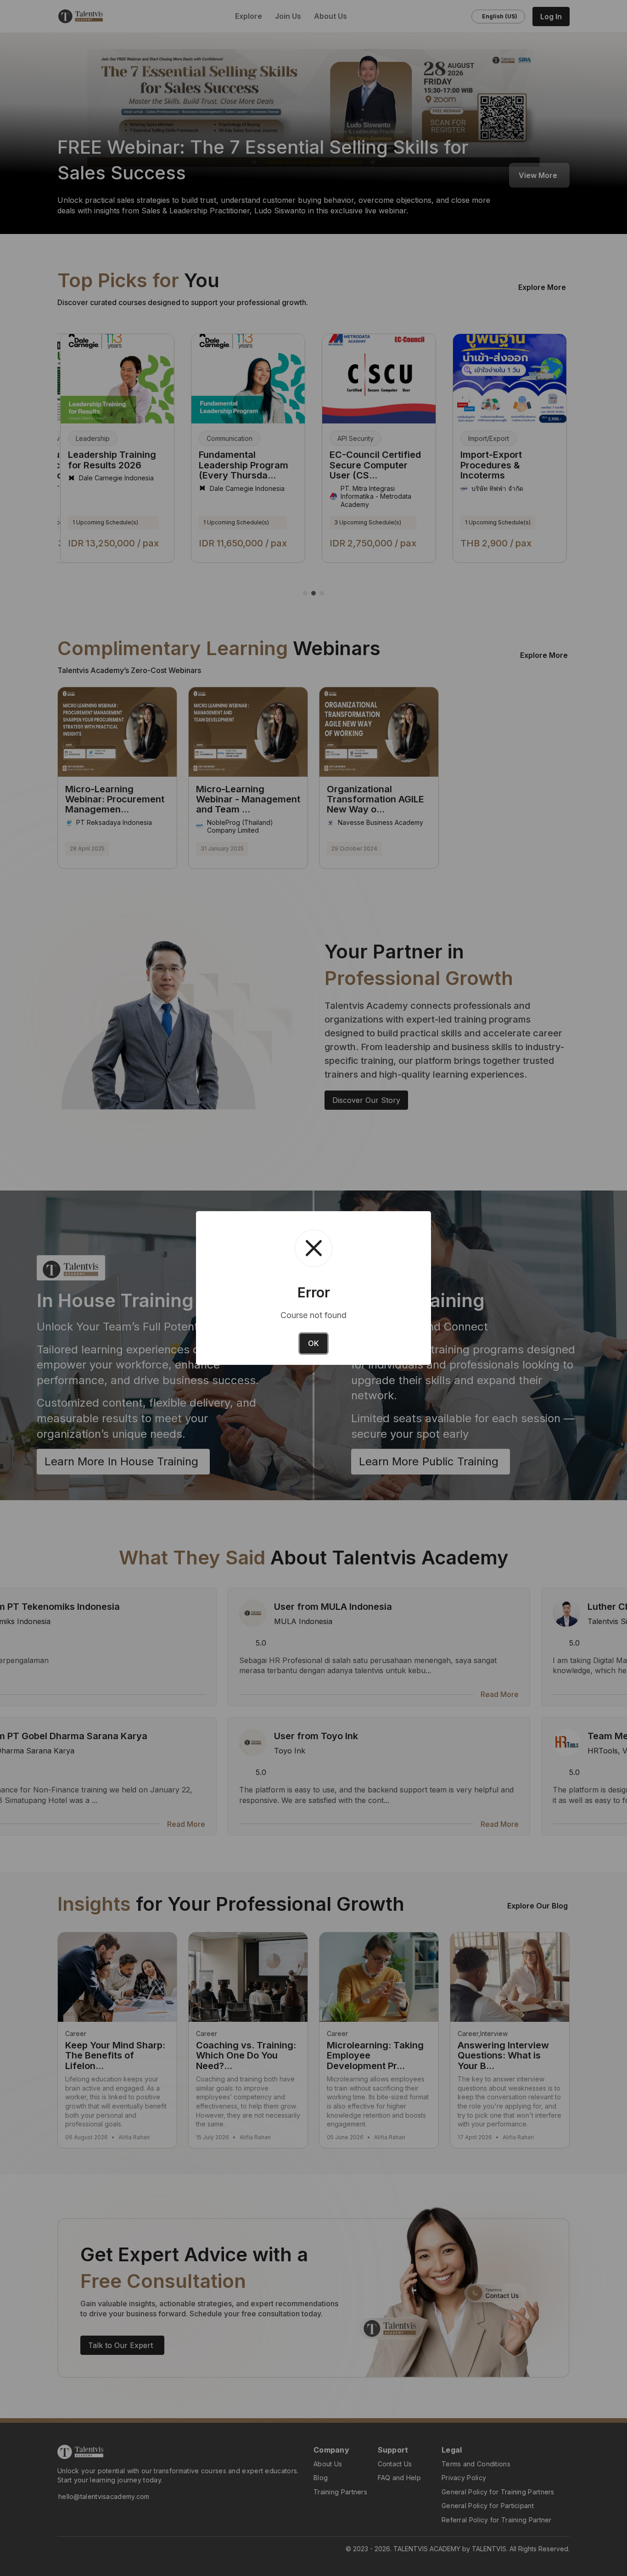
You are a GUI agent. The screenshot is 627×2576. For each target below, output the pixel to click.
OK (313, 1343)
